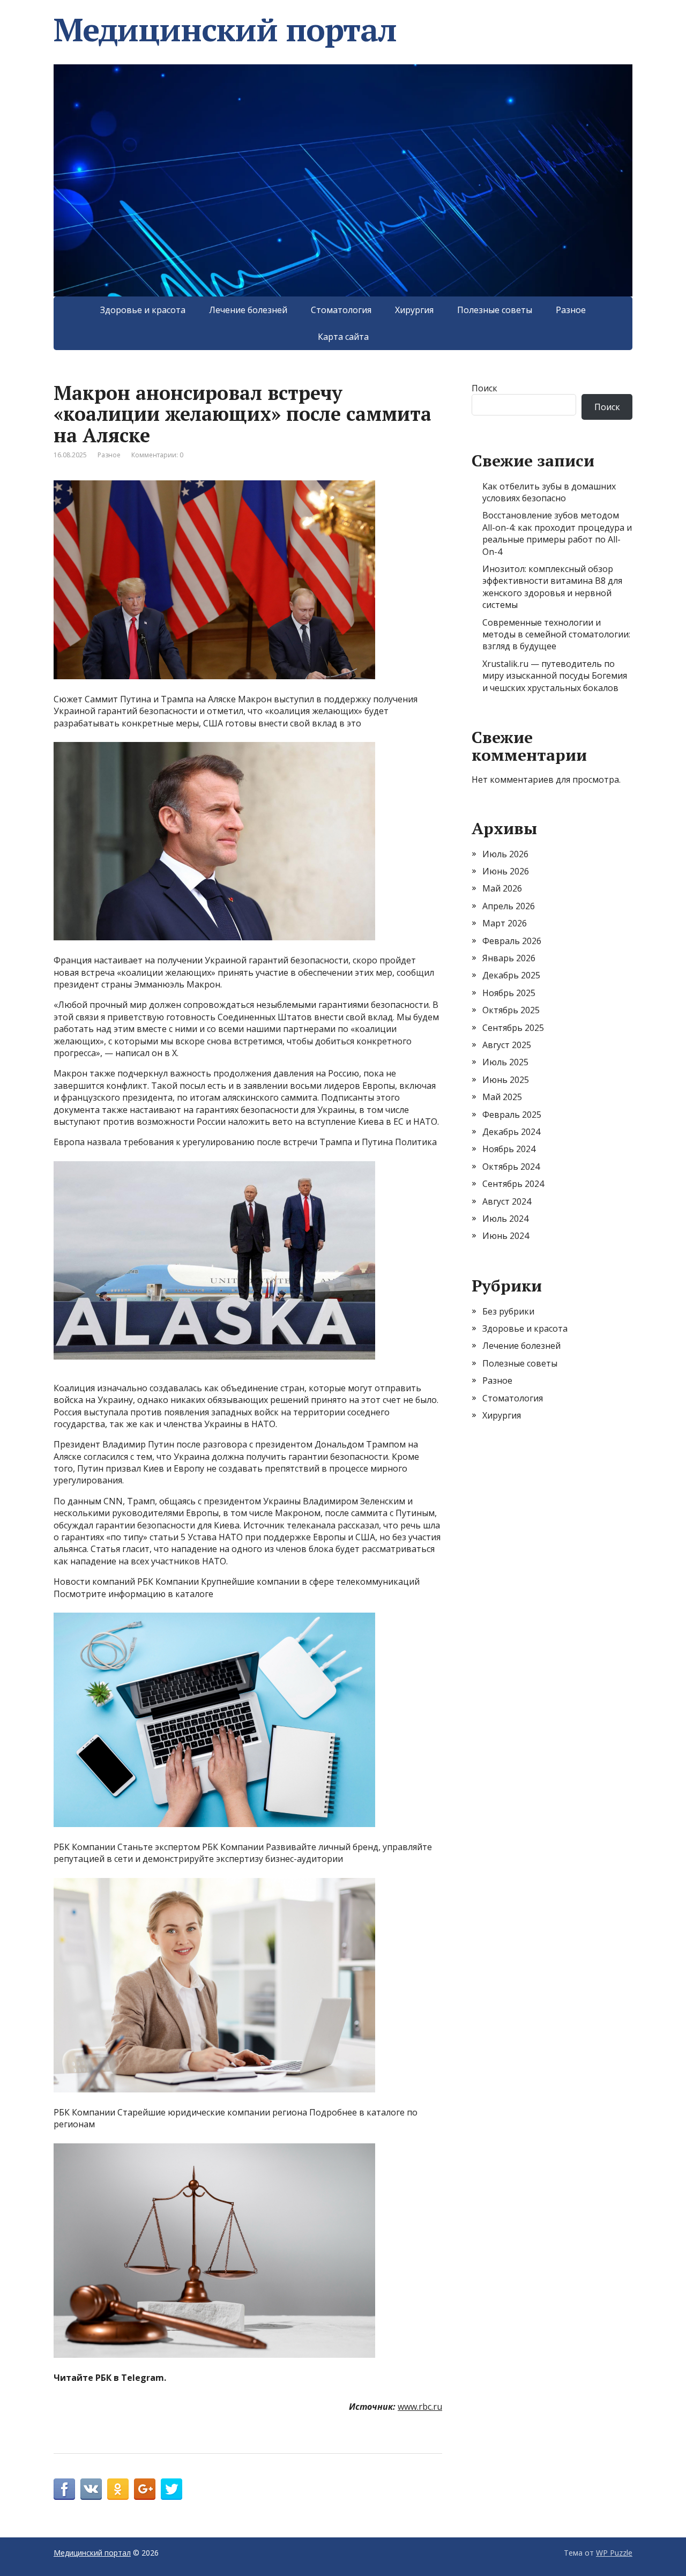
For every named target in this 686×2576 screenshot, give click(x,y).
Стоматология (341, 310)
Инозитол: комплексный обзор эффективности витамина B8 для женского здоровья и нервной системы (552, 587)
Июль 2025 (505, 1062)
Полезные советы (495, 310)
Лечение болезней (248, 310)
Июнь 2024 (506, 1236)
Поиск (484, 388)
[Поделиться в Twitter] (171, 2489)
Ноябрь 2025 (509, 993)
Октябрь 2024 (511, 1167)
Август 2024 (507, 1201)
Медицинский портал (225, 29)
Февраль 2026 (512, 941)
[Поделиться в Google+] (145, 2489)
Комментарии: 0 (157, 455)
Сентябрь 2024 (513, 1184)
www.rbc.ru (420, 2407)
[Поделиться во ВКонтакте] (91, 2489)
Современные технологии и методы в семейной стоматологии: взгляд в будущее (556, 634)
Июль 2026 (505, 854)
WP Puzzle (614, 2553)
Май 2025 (502, 1097)
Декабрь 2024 (511, 1132)
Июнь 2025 (506, 1080)
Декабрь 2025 (511, 975)
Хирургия (414, 310)
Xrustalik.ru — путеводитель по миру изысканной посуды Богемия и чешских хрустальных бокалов (555, 676)
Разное (571, 310)
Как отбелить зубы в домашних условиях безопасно (549, 492)
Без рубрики (508, 1311)
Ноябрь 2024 (509, 1149)
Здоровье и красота (143, 310)
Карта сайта (343, 337)
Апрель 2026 (509, 906)
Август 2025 (507, 1045)
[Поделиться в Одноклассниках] (118, 2489)
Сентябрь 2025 (513, 1028)
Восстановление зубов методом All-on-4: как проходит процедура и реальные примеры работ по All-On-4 (557, 533)
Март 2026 (505, 923)
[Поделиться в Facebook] (64, 2489)
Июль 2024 (505, 1219)
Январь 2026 (509, 958)
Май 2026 (502, 888)
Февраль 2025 (512, 1115)
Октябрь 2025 (511, 1010)
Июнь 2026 (506, 871)
